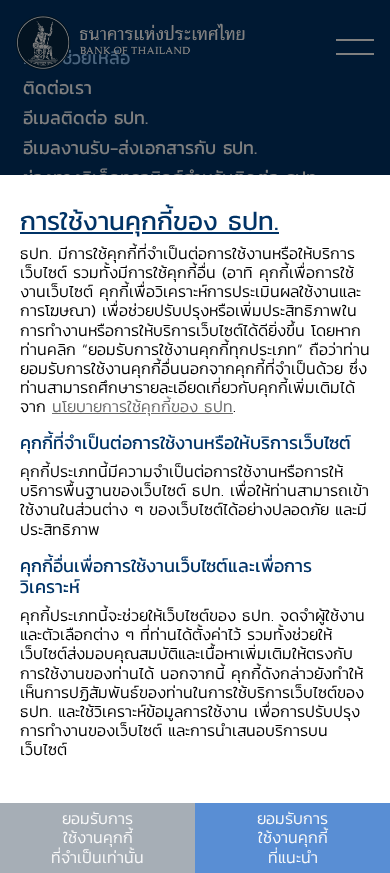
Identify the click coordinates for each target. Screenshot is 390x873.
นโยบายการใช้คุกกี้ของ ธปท (142, 406)
